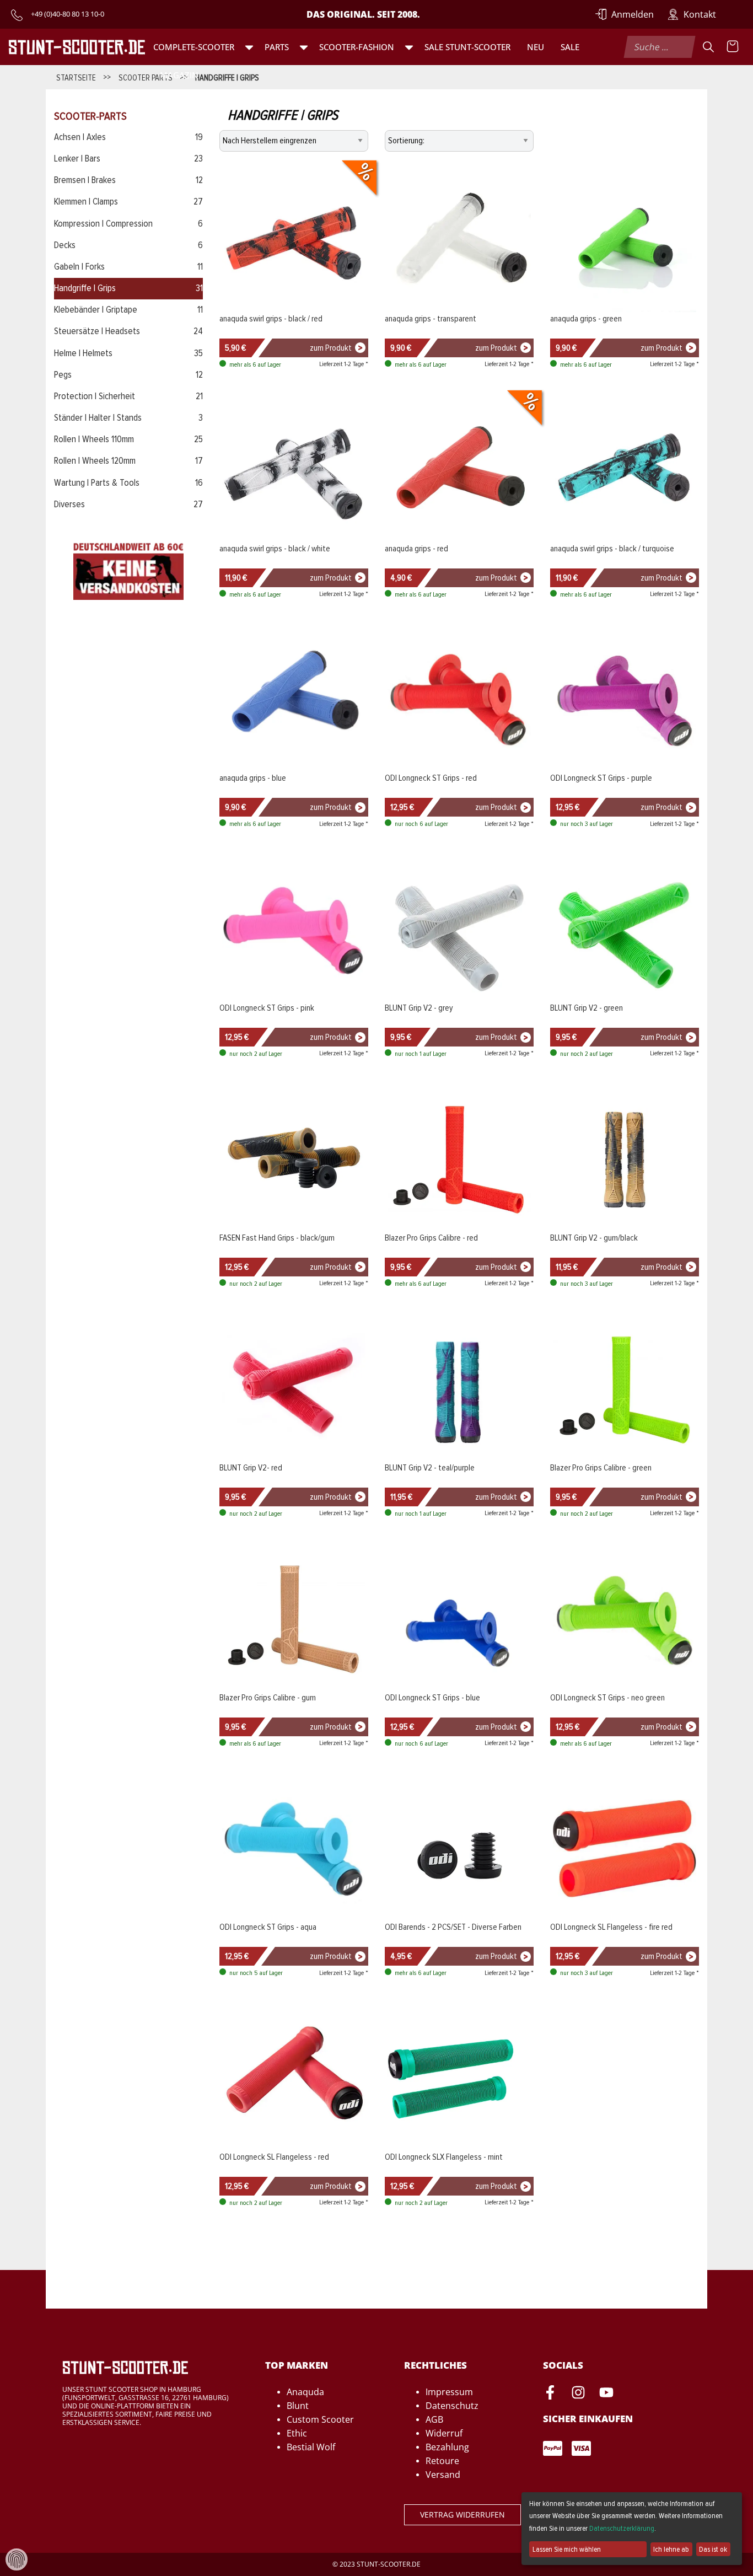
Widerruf (444, 2433)
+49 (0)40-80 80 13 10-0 (68, 14)
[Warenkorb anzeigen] (733, 47)
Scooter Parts (146, 77)
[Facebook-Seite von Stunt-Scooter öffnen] (550, 2394)
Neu (536, 47)
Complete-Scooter (194, 47)
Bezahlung (447, 2447)
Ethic (297, 2433)
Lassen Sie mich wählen (567, 2549)
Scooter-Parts (90, 116)
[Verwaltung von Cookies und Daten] (17, 2559)
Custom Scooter (320, 2419)
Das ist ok (713, 2549)
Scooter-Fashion (357, 47)
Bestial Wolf (311, 2447)
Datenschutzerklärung (622, 2528)
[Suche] (708, 47)
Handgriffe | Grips (227, 77)
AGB (434, 2419)
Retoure (442, 2461)
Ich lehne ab (671, 2549)
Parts (277, 47)
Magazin (179, 75)
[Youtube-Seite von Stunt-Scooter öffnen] (606, 2394)
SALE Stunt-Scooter (467, 47)
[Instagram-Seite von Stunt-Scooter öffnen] (578, 2394)
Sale (570, 47)
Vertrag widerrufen (462, 2515)
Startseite (76, 77)
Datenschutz (452, 2406)
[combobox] (660, 47)
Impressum (449, 2392)
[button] (249, 47)
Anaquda (305, 2392)
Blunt (298, 2406)
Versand (443, 2475)
